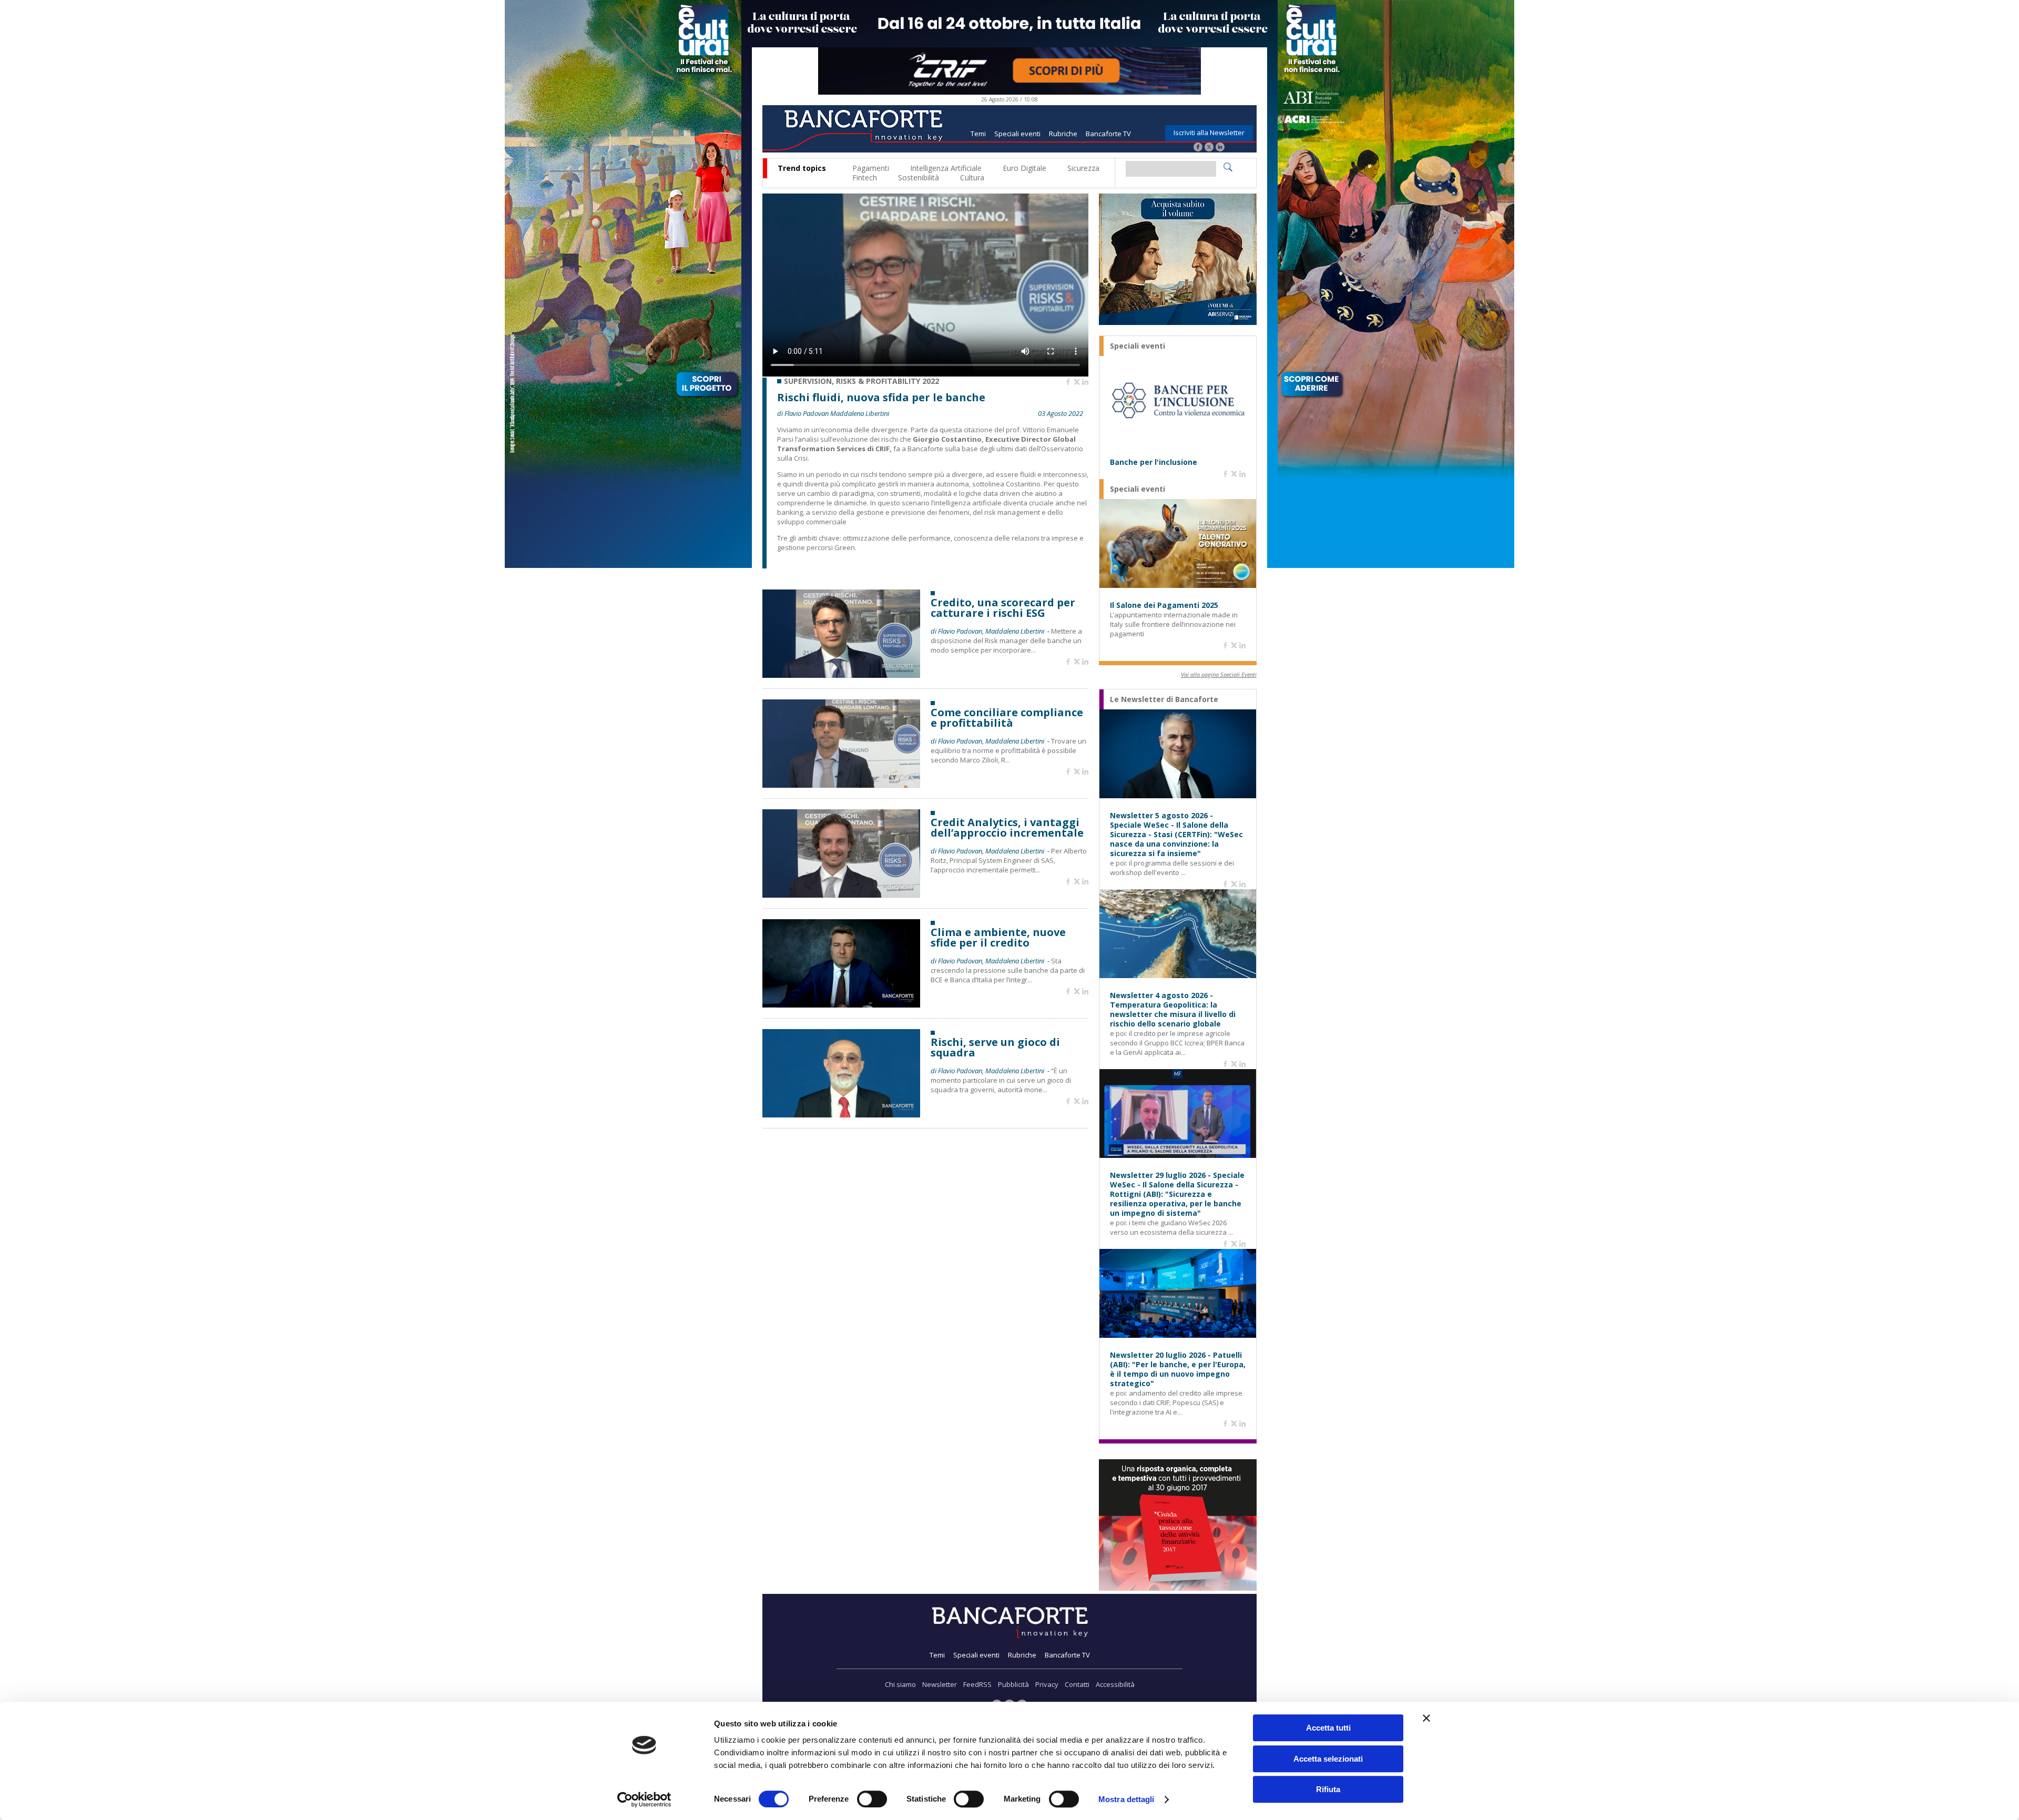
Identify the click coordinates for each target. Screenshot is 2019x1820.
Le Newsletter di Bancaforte (1164, 699)
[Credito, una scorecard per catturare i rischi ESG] (841, 675)
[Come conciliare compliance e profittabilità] (841, 785)
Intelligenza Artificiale (946, 168)
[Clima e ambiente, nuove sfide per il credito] (841, 1005)
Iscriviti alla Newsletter (1209, 133)
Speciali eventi (1017, 134)
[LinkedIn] (1220, 148)
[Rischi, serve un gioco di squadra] (841, 1115)
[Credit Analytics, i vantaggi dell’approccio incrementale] (841, 895)
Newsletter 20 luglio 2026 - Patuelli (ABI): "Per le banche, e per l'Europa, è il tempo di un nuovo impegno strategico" (1178, 1369)
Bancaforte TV (1108, 134)
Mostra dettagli (1126, 1799)
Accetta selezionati (1328, 1759)
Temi (978, 134)
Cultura (972, 177)
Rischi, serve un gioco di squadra (995, 1048)
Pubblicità (1013, 1684)
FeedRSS (977, 1684)
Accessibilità (1115, 1684)
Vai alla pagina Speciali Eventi (1219, 674)
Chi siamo (900, 1684)
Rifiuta (1328, 1789)
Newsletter (940, 1684)
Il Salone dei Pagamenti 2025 (1164, 605)
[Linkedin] (1085, 382)
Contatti (1077, 1684)
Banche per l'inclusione (1154, 462)
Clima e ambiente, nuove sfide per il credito (998, 938)
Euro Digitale (1024, 168)
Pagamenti (871, 168)
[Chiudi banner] (1426, 1718)
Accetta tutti (1328, 1728)
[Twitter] (1209, 148)
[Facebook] (1198, 148)
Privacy (1047, 1684)
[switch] (872, 1799)
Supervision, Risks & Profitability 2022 (861, 381)
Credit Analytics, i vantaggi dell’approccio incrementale (1007, 828)
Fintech (865, 177)
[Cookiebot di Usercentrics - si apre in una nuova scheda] (644, 1799)
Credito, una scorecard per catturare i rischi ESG (1003, 608)
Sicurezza (1083, 168)
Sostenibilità (919, 177)
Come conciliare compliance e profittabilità (1007, 718)
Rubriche (1063, 134)
